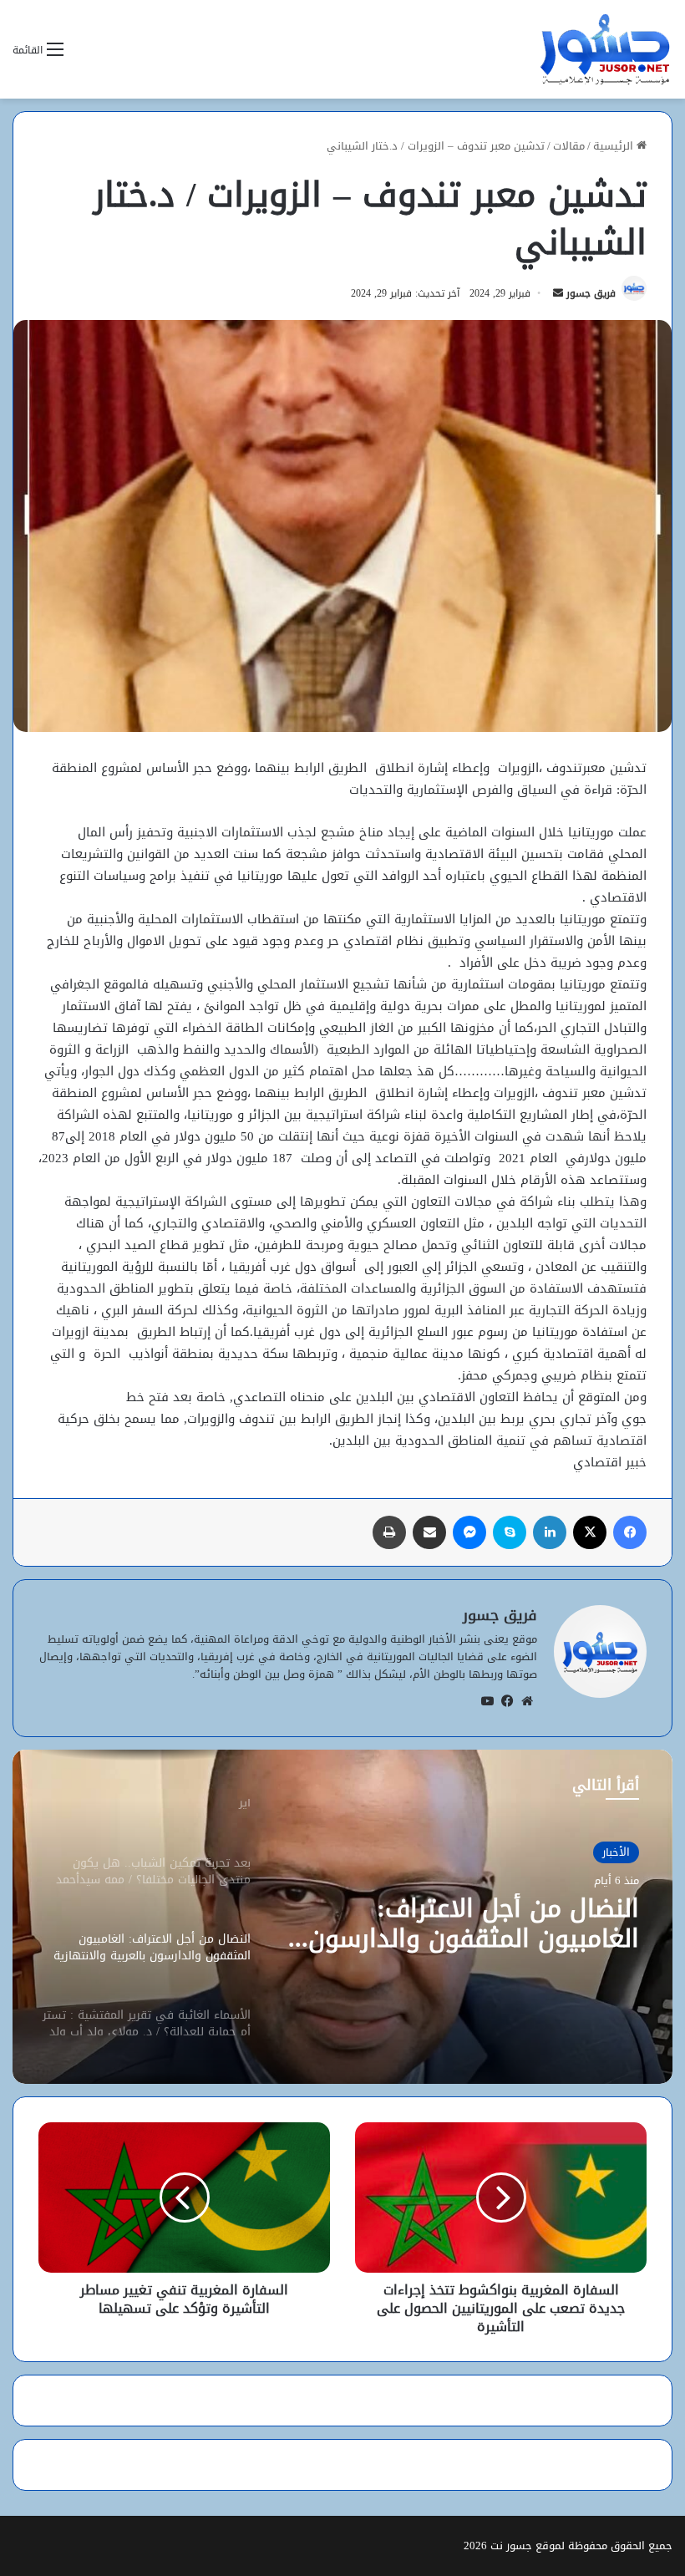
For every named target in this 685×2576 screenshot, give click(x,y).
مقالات (569, 146)
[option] (342, 1917)
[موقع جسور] (605, 49)
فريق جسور (591, 293)
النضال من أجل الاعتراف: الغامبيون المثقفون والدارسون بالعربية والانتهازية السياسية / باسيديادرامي (474, 1923)
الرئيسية (615, 146)
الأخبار (616, 1852)
